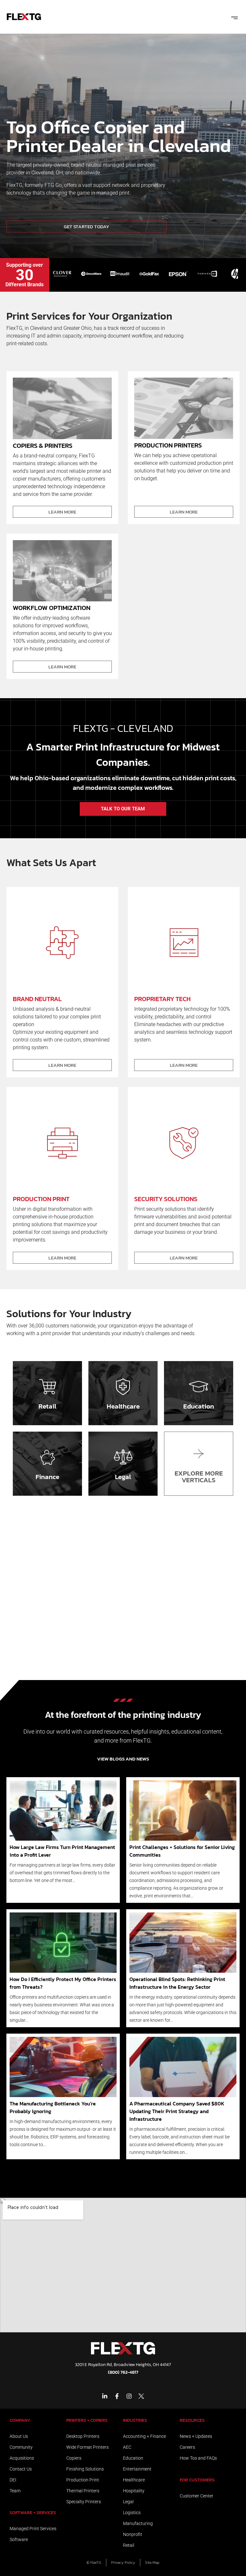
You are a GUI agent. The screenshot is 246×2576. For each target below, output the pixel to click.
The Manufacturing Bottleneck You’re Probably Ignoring (53, 2107)
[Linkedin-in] (105, 2396)
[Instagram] (129, 2396)
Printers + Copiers (87, 2420)
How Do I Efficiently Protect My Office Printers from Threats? (63, 1983)
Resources (192, 2420)
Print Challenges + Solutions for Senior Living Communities (182, 1851)
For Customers (197, 2480)
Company (20, 2420)
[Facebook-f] (117, 2396)
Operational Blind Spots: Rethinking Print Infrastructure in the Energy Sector (177, 1983)
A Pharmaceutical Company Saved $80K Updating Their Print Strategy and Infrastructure (177, 2111)
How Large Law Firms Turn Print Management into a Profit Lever (62, 1851)
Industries (135, 2420)
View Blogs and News (123, 1759)
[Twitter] (141, 2396)
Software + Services (33, 2513)
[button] (234, 17)
